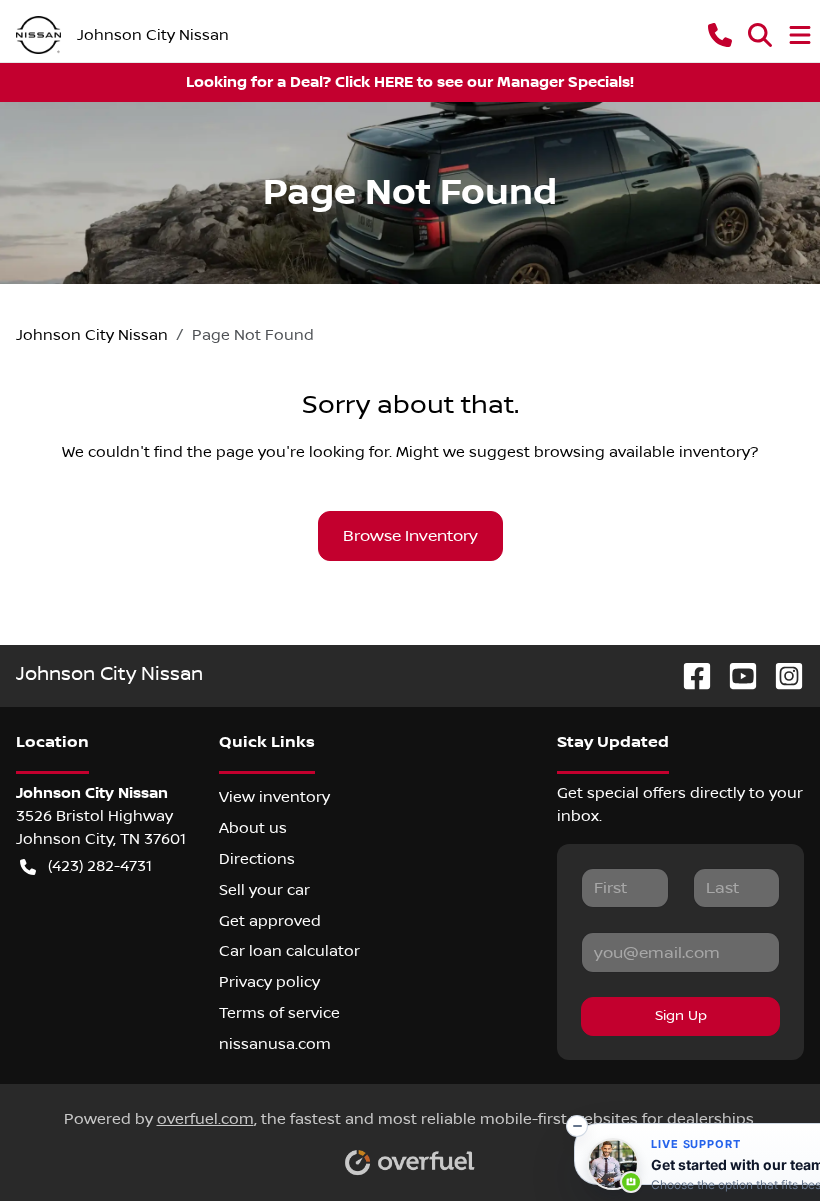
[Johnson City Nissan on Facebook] (689, 675)
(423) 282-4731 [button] (100, 866)
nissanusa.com (275, 1044)
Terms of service (279, 1013)
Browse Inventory (410, 536)
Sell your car (264, 890)
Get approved (270, 921)
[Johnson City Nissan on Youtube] (735, 675)
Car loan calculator (289, 951)
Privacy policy (269, 982)
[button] (720, 35)
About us (253, 828)
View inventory (274, 797)
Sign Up (681, 1016)
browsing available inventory (642, 452)
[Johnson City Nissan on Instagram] (781, 675)
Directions (257, 859)
